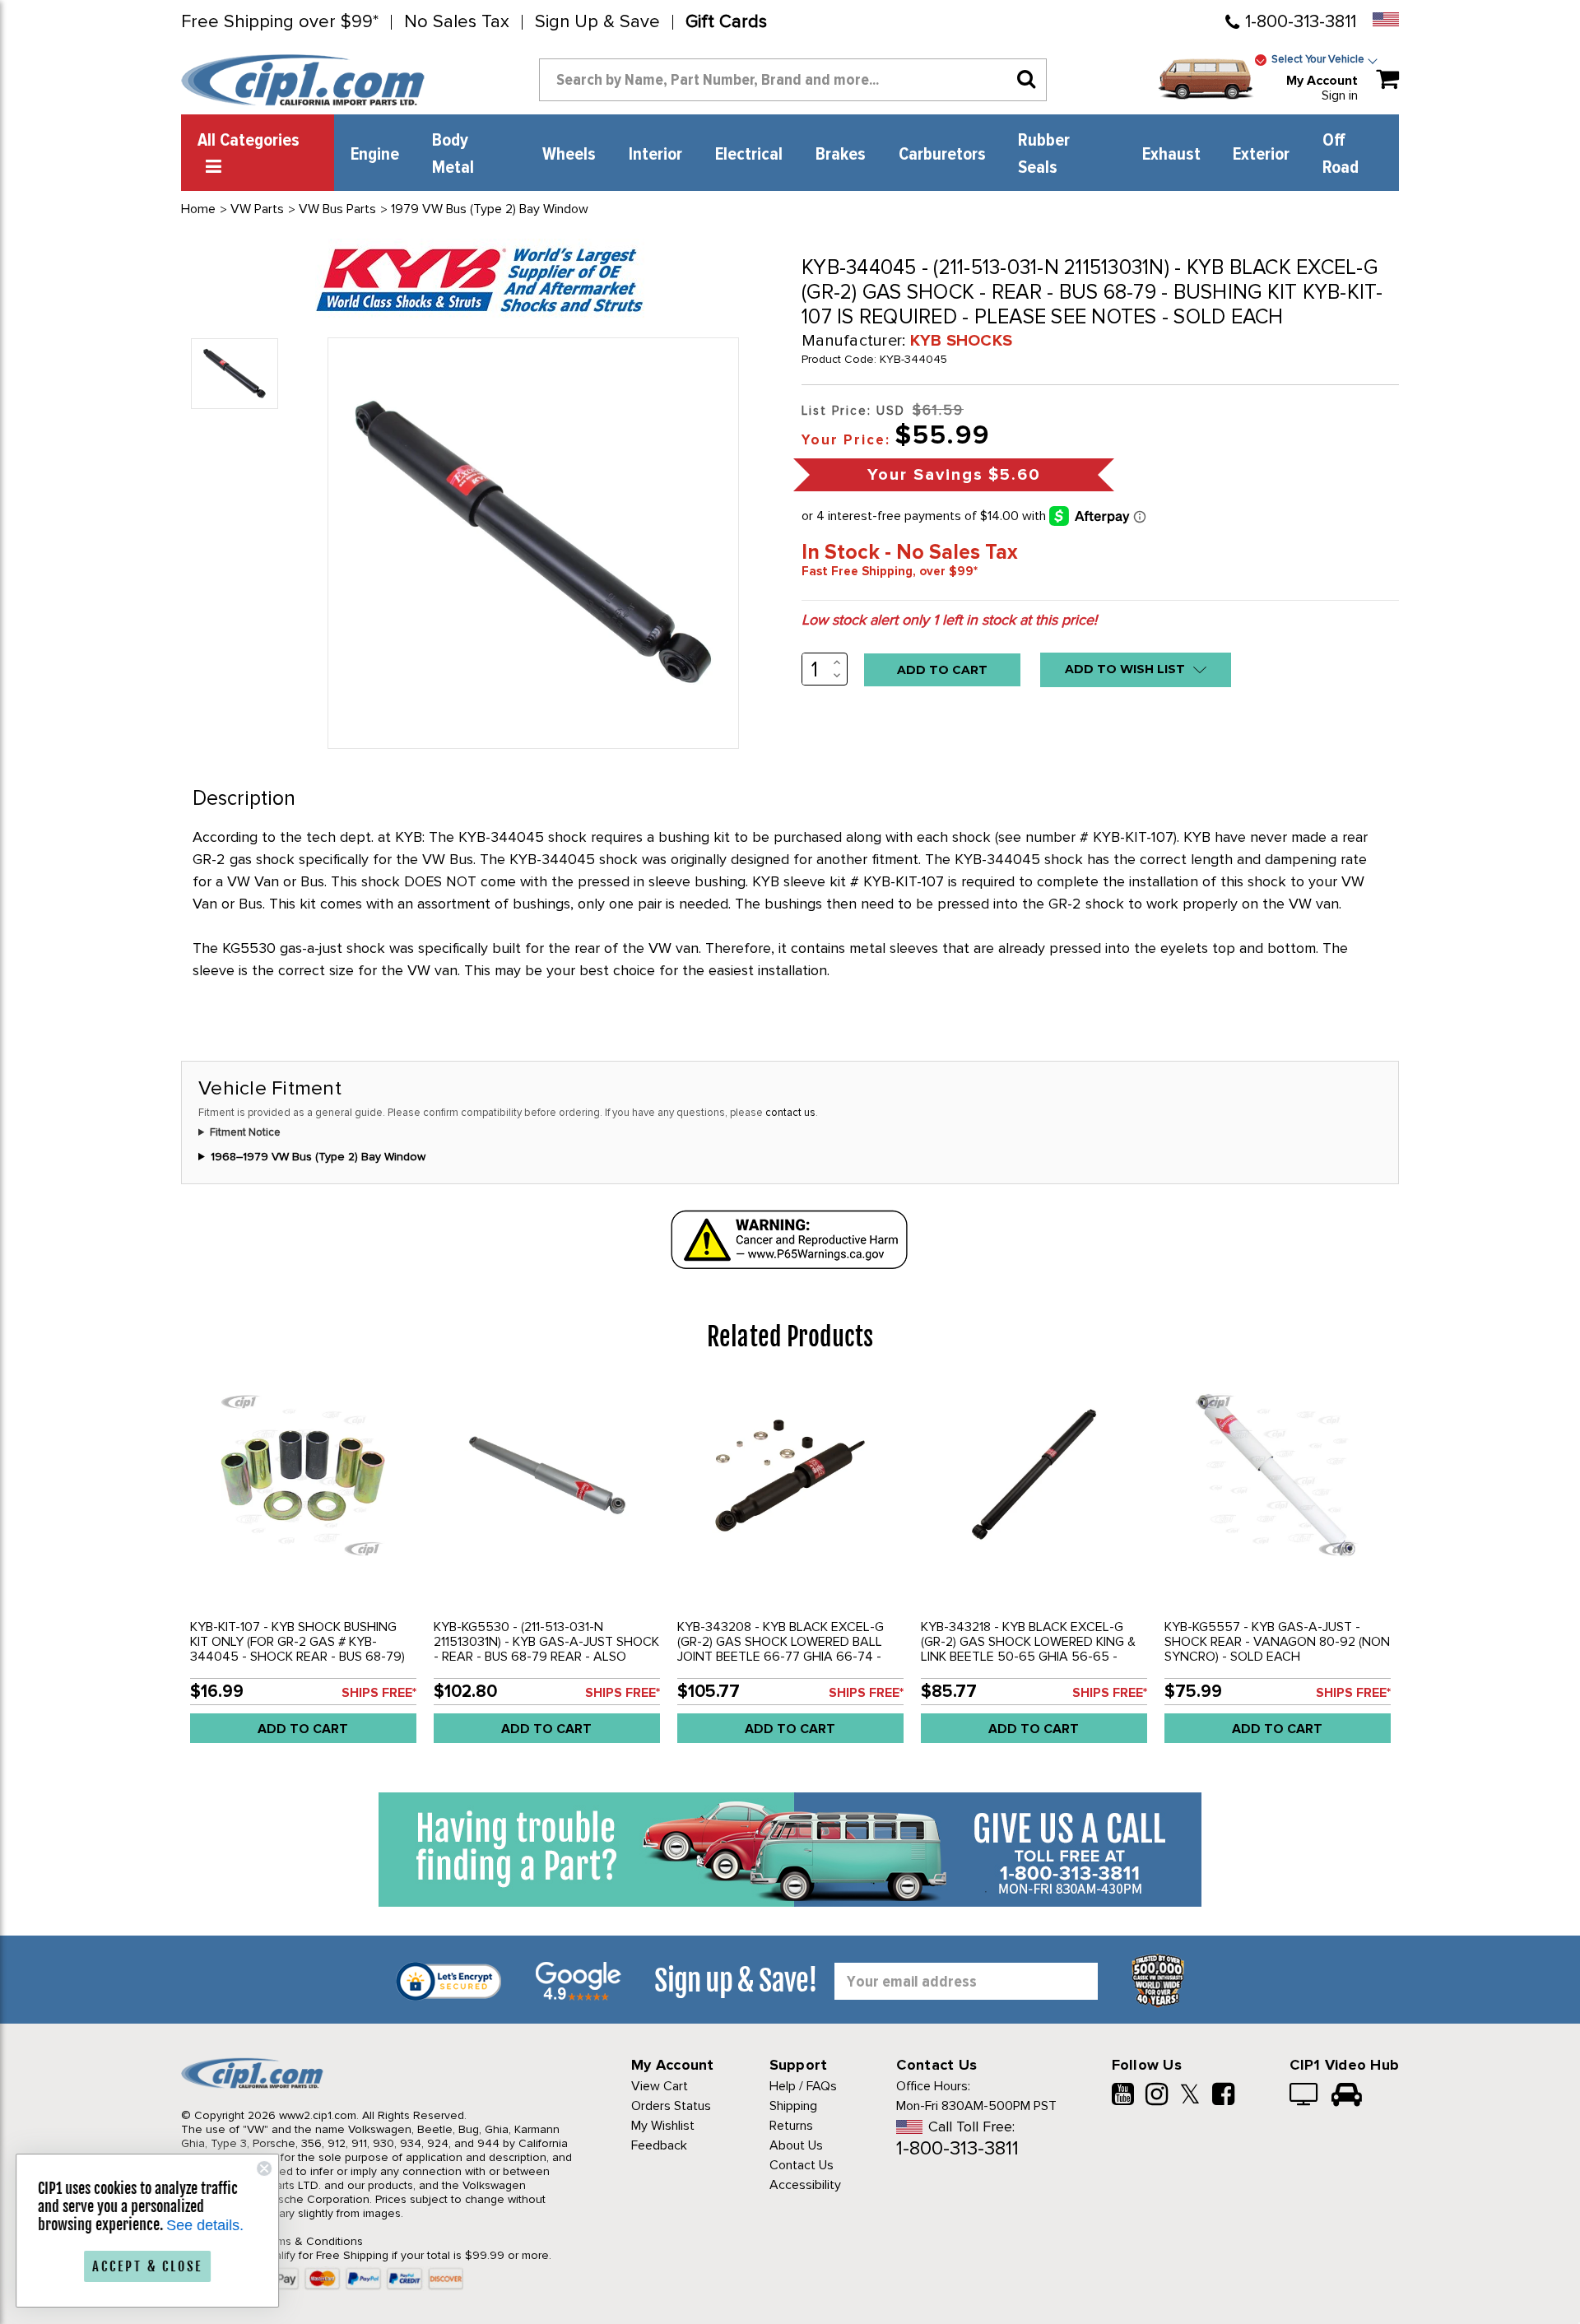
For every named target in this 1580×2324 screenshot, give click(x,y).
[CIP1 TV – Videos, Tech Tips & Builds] (1305, 2096)
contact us (790, 1113)
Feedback (659, 2145)
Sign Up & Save (597, 22)
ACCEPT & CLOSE (148, 2266)
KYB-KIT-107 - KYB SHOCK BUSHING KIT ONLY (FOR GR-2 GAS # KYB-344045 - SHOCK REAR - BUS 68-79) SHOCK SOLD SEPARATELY (297, 1649)
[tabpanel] (303, 1569)
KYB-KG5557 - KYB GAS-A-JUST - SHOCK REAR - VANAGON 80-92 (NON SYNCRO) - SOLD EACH (1277, 1642)
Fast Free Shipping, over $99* (890, 571)
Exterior (1261, 155)
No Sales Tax (457, 22)
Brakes (841, 155)
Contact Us (802, 2165)
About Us (796, 2145)
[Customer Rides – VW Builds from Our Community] (1347, 2096)
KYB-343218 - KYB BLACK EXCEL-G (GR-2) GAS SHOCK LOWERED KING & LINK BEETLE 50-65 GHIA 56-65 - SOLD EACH (1028, 1649)
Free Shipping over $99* (280, 22)
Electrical (749, 155)
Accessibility (805, 2185)
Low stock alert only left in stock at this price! (949, 620)
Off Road (1341, 154)
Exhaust (1171, 155)
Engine (375, 155)
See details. (206, 2225)
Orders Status (671, 2106)
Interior (655, 155)
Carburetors (942, 155)
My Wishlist (663, 2126)
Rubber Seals (1044, 154)
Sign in (1340, 95)
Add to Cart (303, 1729)
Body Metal (453, 154)
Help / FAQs (803, 2086)
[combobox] (793, 80)
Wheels (569, 155)
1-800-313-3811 (1301, 22)
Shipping (793, 2106)
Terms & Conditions (311, 2241)
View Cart (660, 2086)
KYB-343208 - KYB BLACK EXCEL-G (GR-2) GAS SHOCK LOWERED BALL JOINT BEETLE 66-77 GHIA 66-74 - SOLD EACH (781, 1649)
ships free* (379, 1693)
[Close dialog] (265, 2168)
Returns (791, 2126)
